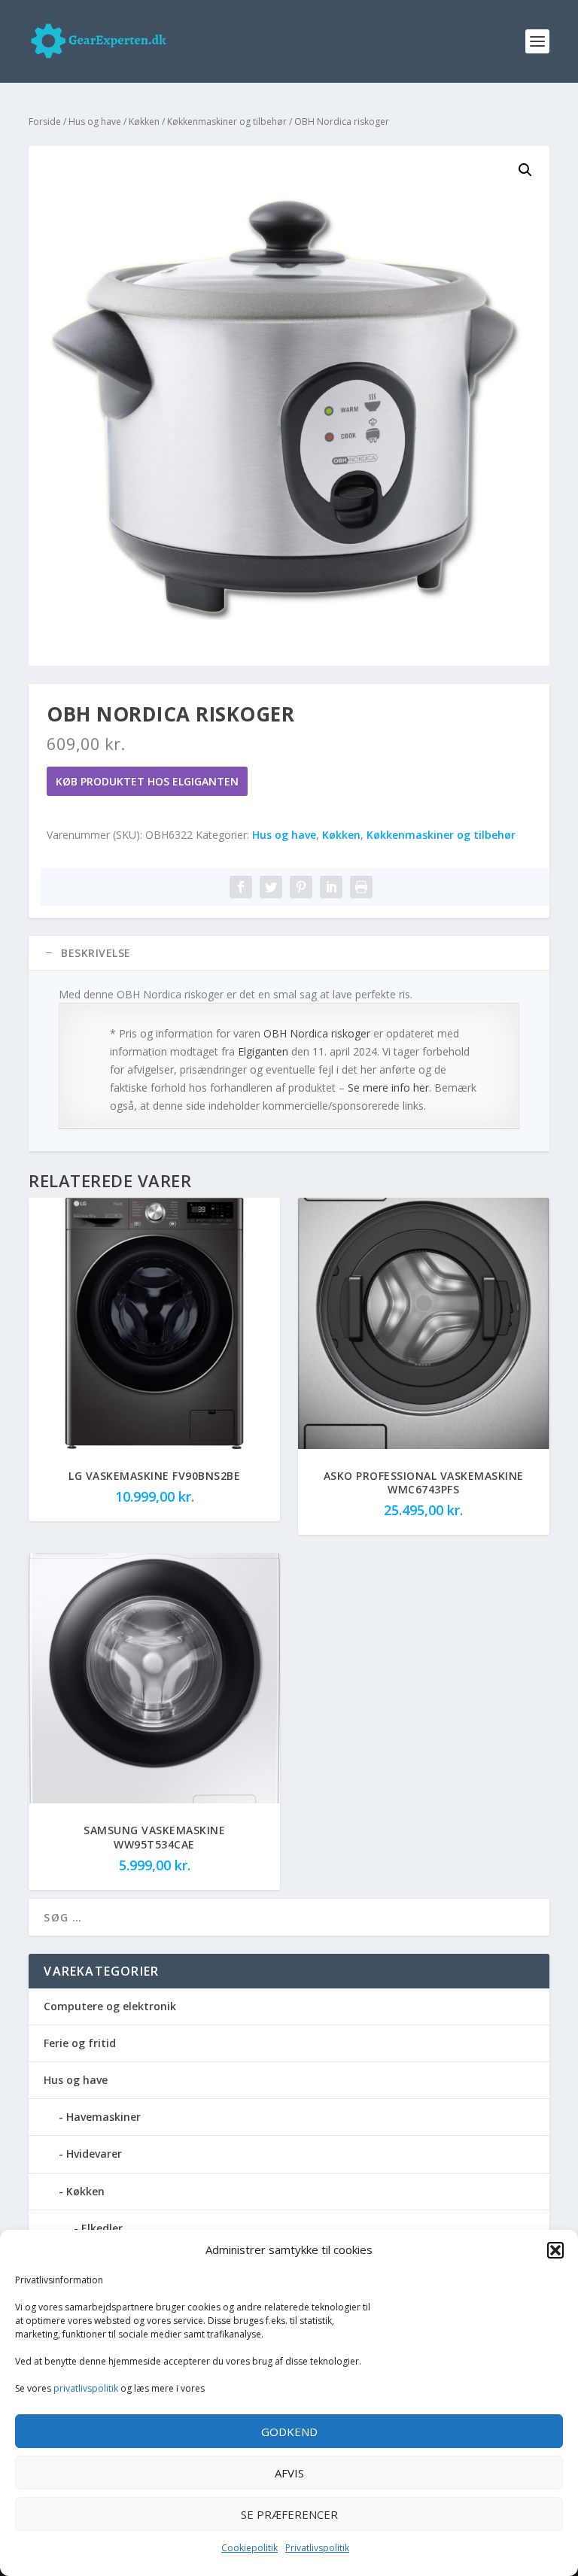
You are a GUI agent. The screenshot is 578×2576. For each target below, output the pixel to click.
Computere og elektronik (110, 2006)
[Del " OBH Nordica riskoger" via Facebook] (241, 887)
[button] (555, 2250)
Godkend (289, 2432)
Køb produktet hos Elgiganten (147, 781)
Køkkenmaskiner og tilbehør (227, 122)
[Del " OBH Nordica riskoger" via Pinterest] (301, 887)
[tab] (289, 953)
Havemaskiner (103, 2117)
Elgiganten (263, 1051)
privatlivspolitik (86, 2388)
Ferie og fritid (80, 2043)
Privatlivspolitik (317, 2548)
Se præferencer (289, 2514)
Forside (45, 122)
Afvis (289, 2473)
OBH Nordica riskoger (317, 1033)
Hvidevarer (94, 2154)
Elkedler (102, 2228)
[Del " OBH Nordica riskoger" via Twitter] (271, 887)
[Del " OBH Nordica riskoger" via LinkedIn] (331, 887)
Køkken (144, 122)
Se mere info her (388, 1088)
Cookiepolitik (249, 2548)
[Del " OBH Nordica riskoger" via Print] (361, 887)
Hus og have (95, 122)
